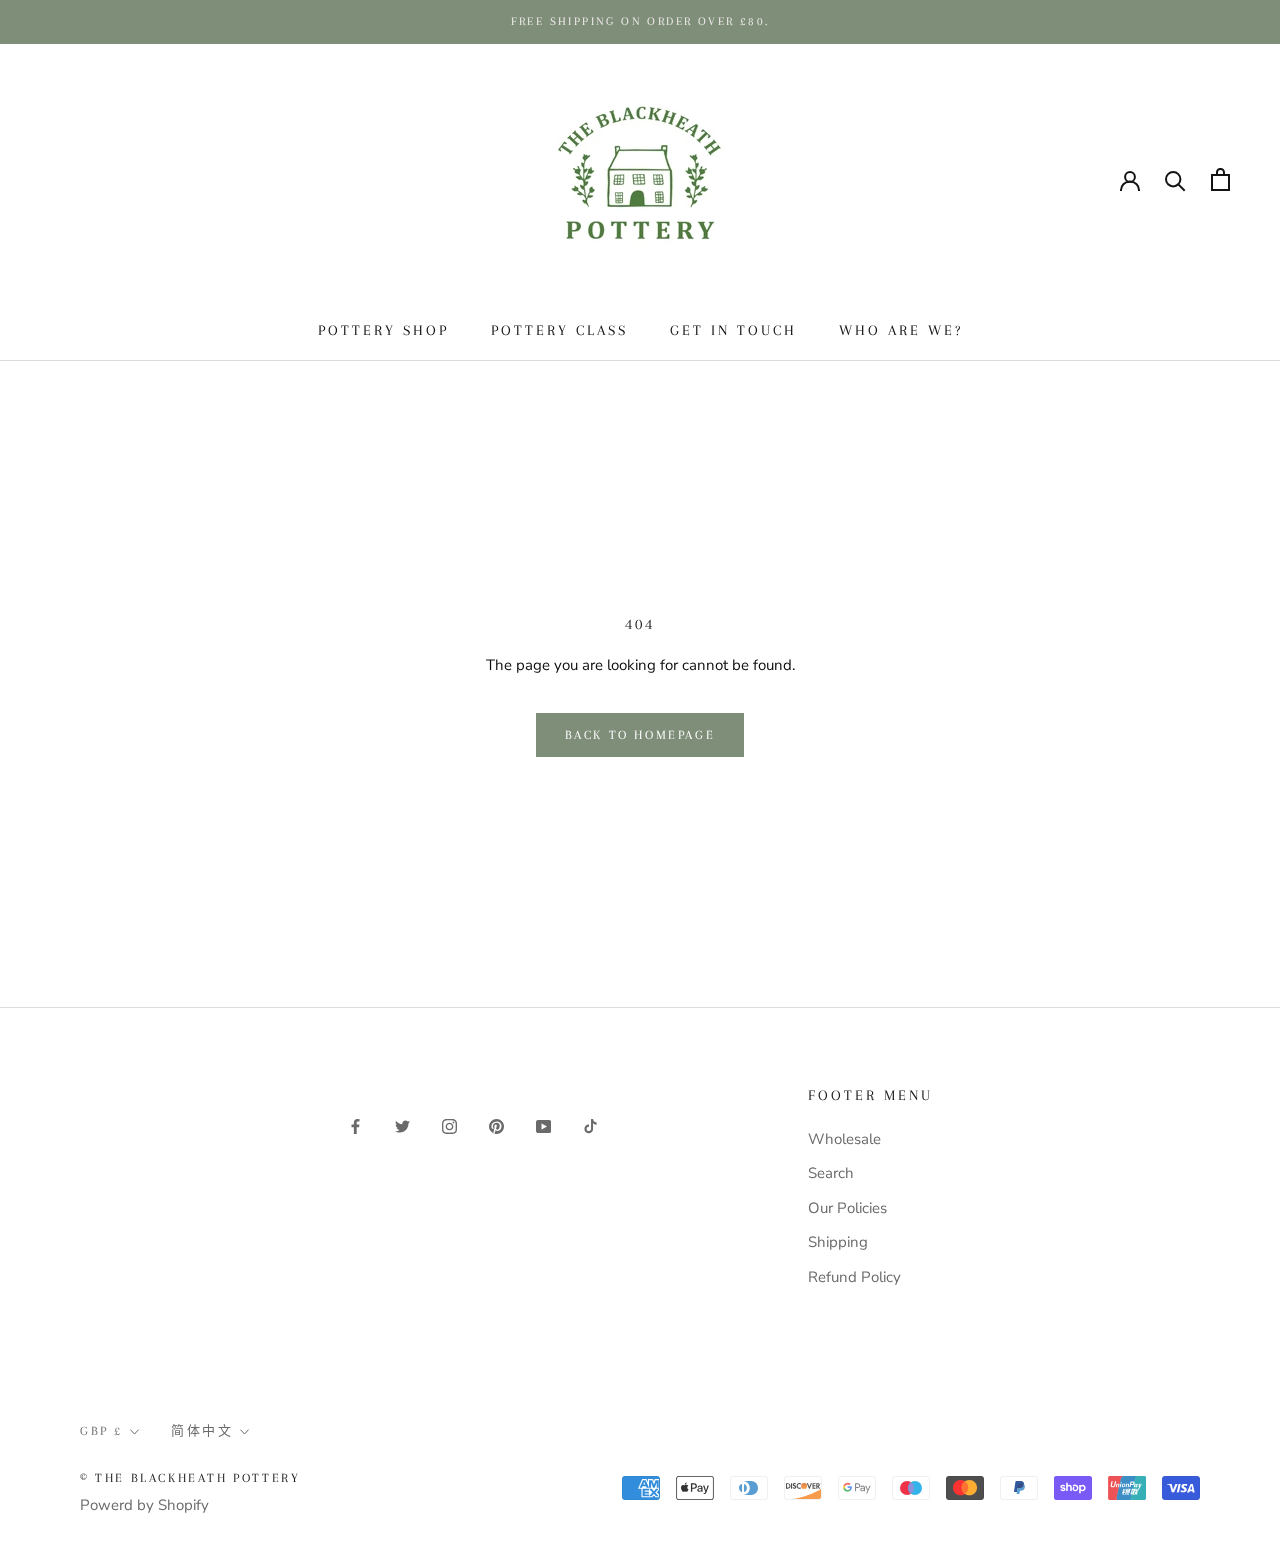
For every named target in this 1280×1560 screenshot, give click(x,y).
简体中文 (170, 179)
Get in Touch (733, 330)
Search (831, 1173)
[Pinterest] (496, 1125)
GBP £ (71, 179)
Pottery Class (559, 330)
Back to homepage (640, 735)
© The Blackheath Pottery (190, 1478)
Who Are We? (901, 330)
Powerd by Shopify (144, 1505)
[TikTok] (590, 1125)
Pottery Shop (383, 330)
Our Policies (847, 1208)
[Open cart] (1220, 179)
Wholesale (844, 1139)
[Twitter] (402, 1125)
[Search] (1175, 179)
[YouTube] (543, 1125)
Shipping (838, 1242)
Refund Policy (854, 1277)
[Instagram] (449, 1125)
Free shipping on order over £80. (640, 21)
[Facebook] (355, 1125)
